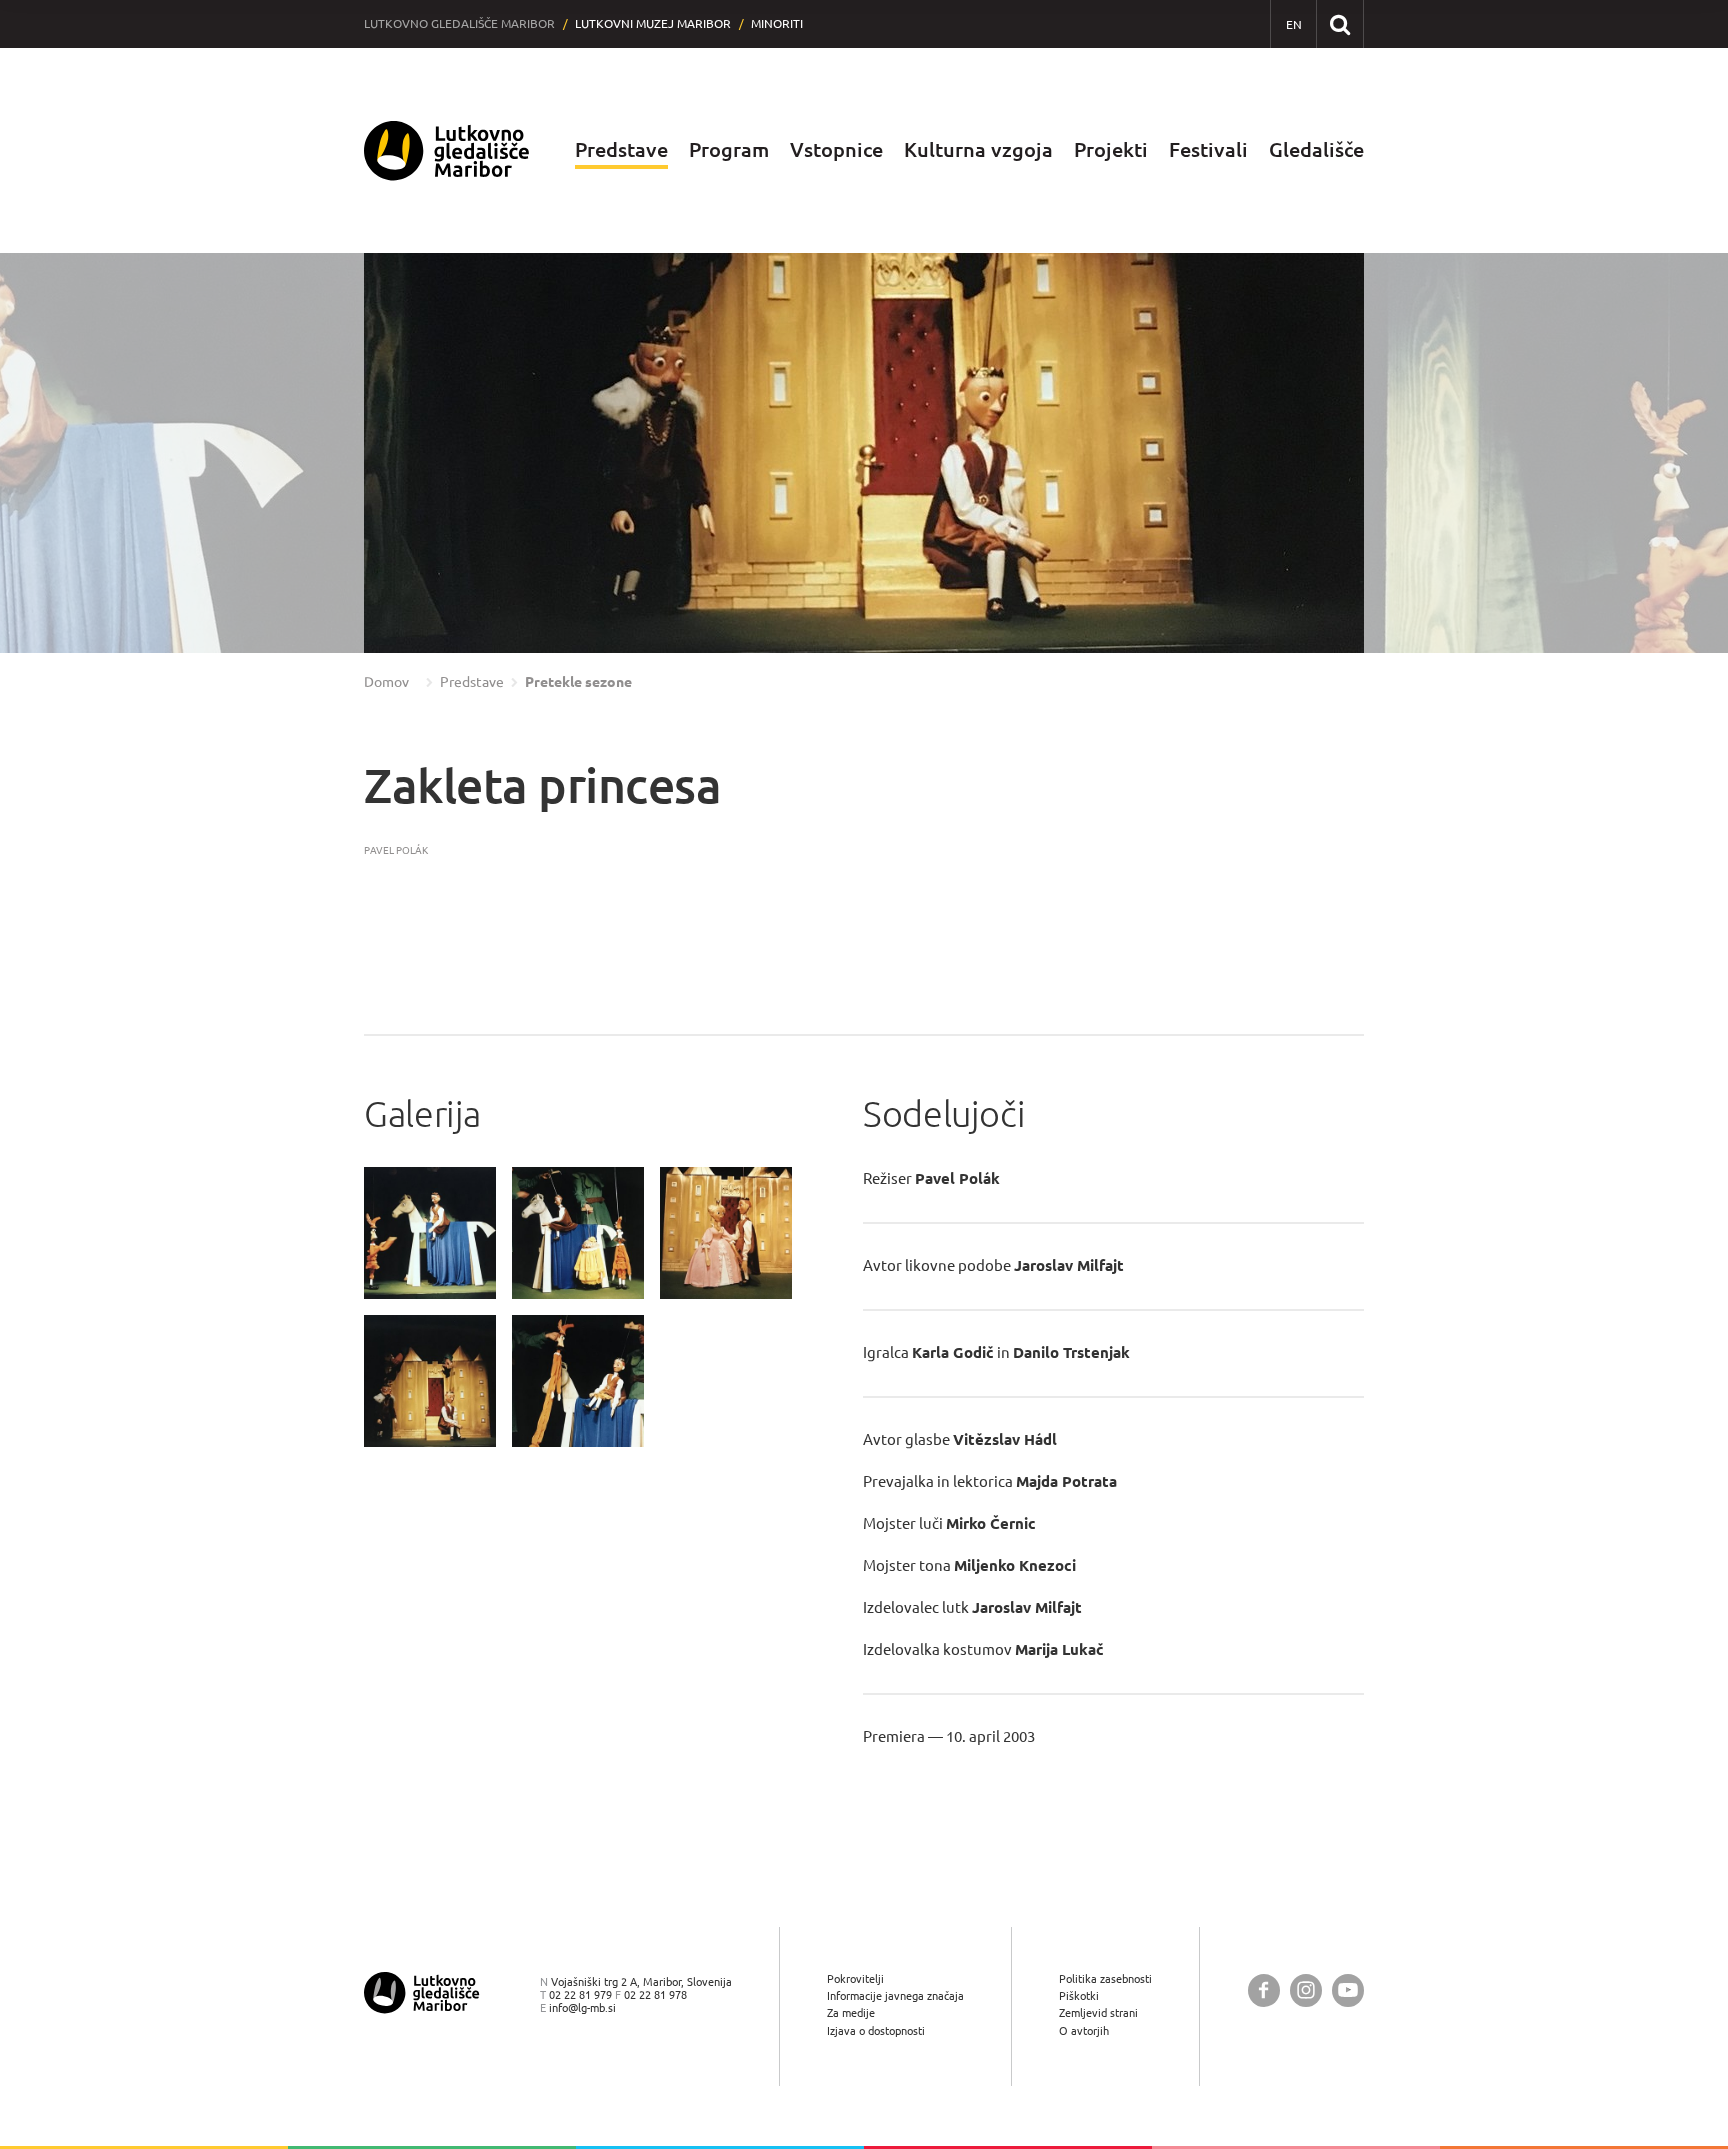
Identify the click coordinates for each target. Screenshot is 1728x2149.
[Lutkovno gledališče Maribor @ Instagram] (1306, 1990)
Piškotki (1079, 1995)
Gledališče (1316, 149)
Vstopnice (836, 149)
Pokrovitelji (855, 1978)
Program (729, 149)
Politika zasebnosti (1105, 1978)
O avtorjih (1084, 2030)
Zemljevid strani (1098, 2012)
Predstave (621, 149)
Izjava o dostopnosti (876, 2030)
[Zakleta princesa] (430, 1233)
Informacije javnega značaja (895, 1995)
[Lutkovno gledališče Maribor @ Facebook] (1264, 1990)
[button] (55, 453)
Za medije (851, 2012)
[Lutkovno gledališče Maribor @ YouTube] (1348, 1990)
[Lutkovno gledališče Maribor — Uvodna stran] (447, 150)
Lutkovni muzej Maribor (653, 23)
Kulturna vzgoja (978, 149)
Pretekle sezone (578, 682)
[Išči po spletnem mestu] (1339, 23)
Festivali (1208, 149)
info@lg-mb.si (582, 2007)
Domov (386, 682)
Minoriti (777, 23)
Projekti (1111, 149)
